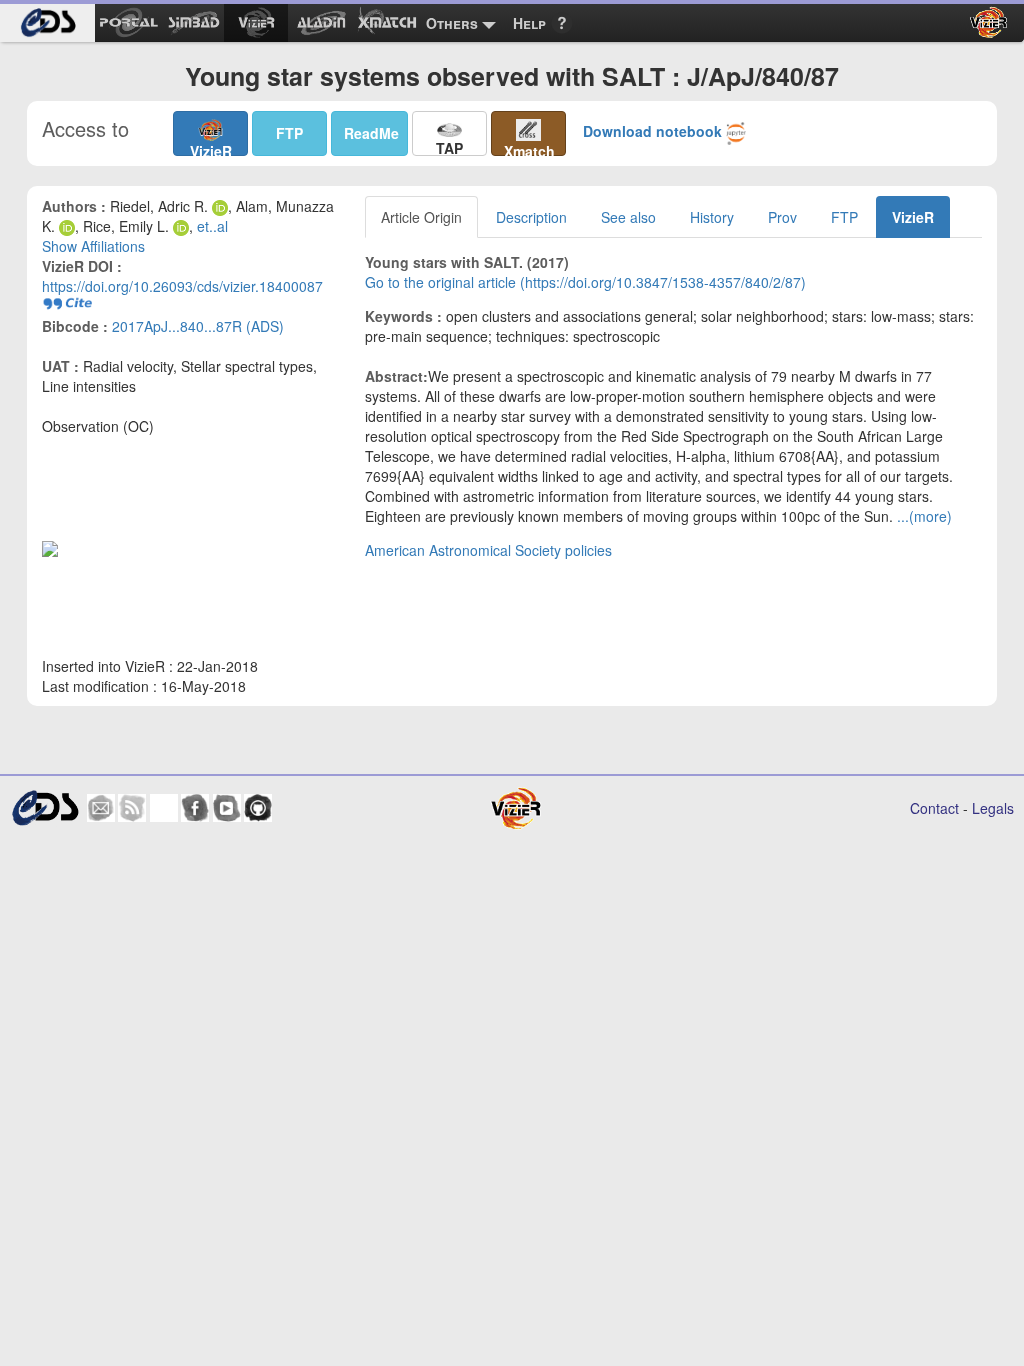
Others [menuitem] (452, 23)
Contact (934, 808)
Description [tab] (531, 217)
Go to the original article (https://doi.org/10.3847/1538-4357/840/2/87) (585, 282)
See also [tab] (628, 217)
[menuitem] (47, 23)
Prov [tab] (782, 217)
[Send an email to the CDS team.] (101, 808)
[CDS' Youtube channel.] (227, 808)
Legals (993, 808)
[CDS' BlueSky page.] (164, 808)
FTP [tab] (844, 217)
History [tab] (712, 217)
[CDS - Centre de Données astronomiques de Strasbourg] (45, 808)
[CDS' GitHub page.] (258, 808)
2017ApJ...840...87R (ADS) (198, 326)
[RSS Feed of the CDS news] (132, 808)
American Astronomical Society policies (488, 550)
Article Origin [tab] (421, 217)
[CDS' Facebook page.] (195, 808)
